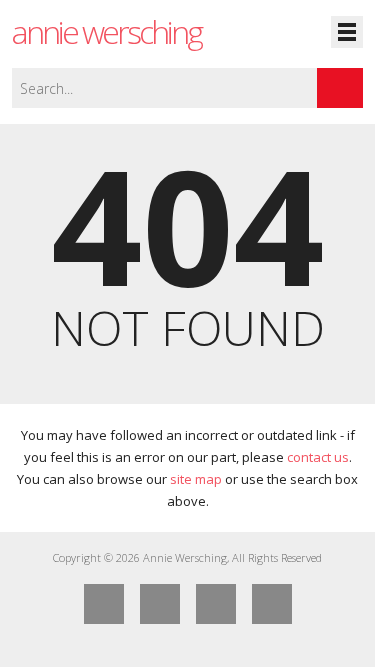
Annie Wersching (106, 31)
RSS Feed (216, 604)
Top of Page (272, 604)
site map (196, 479)
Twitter (160, 604)
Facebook (104, 604)
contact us (318, 457)
